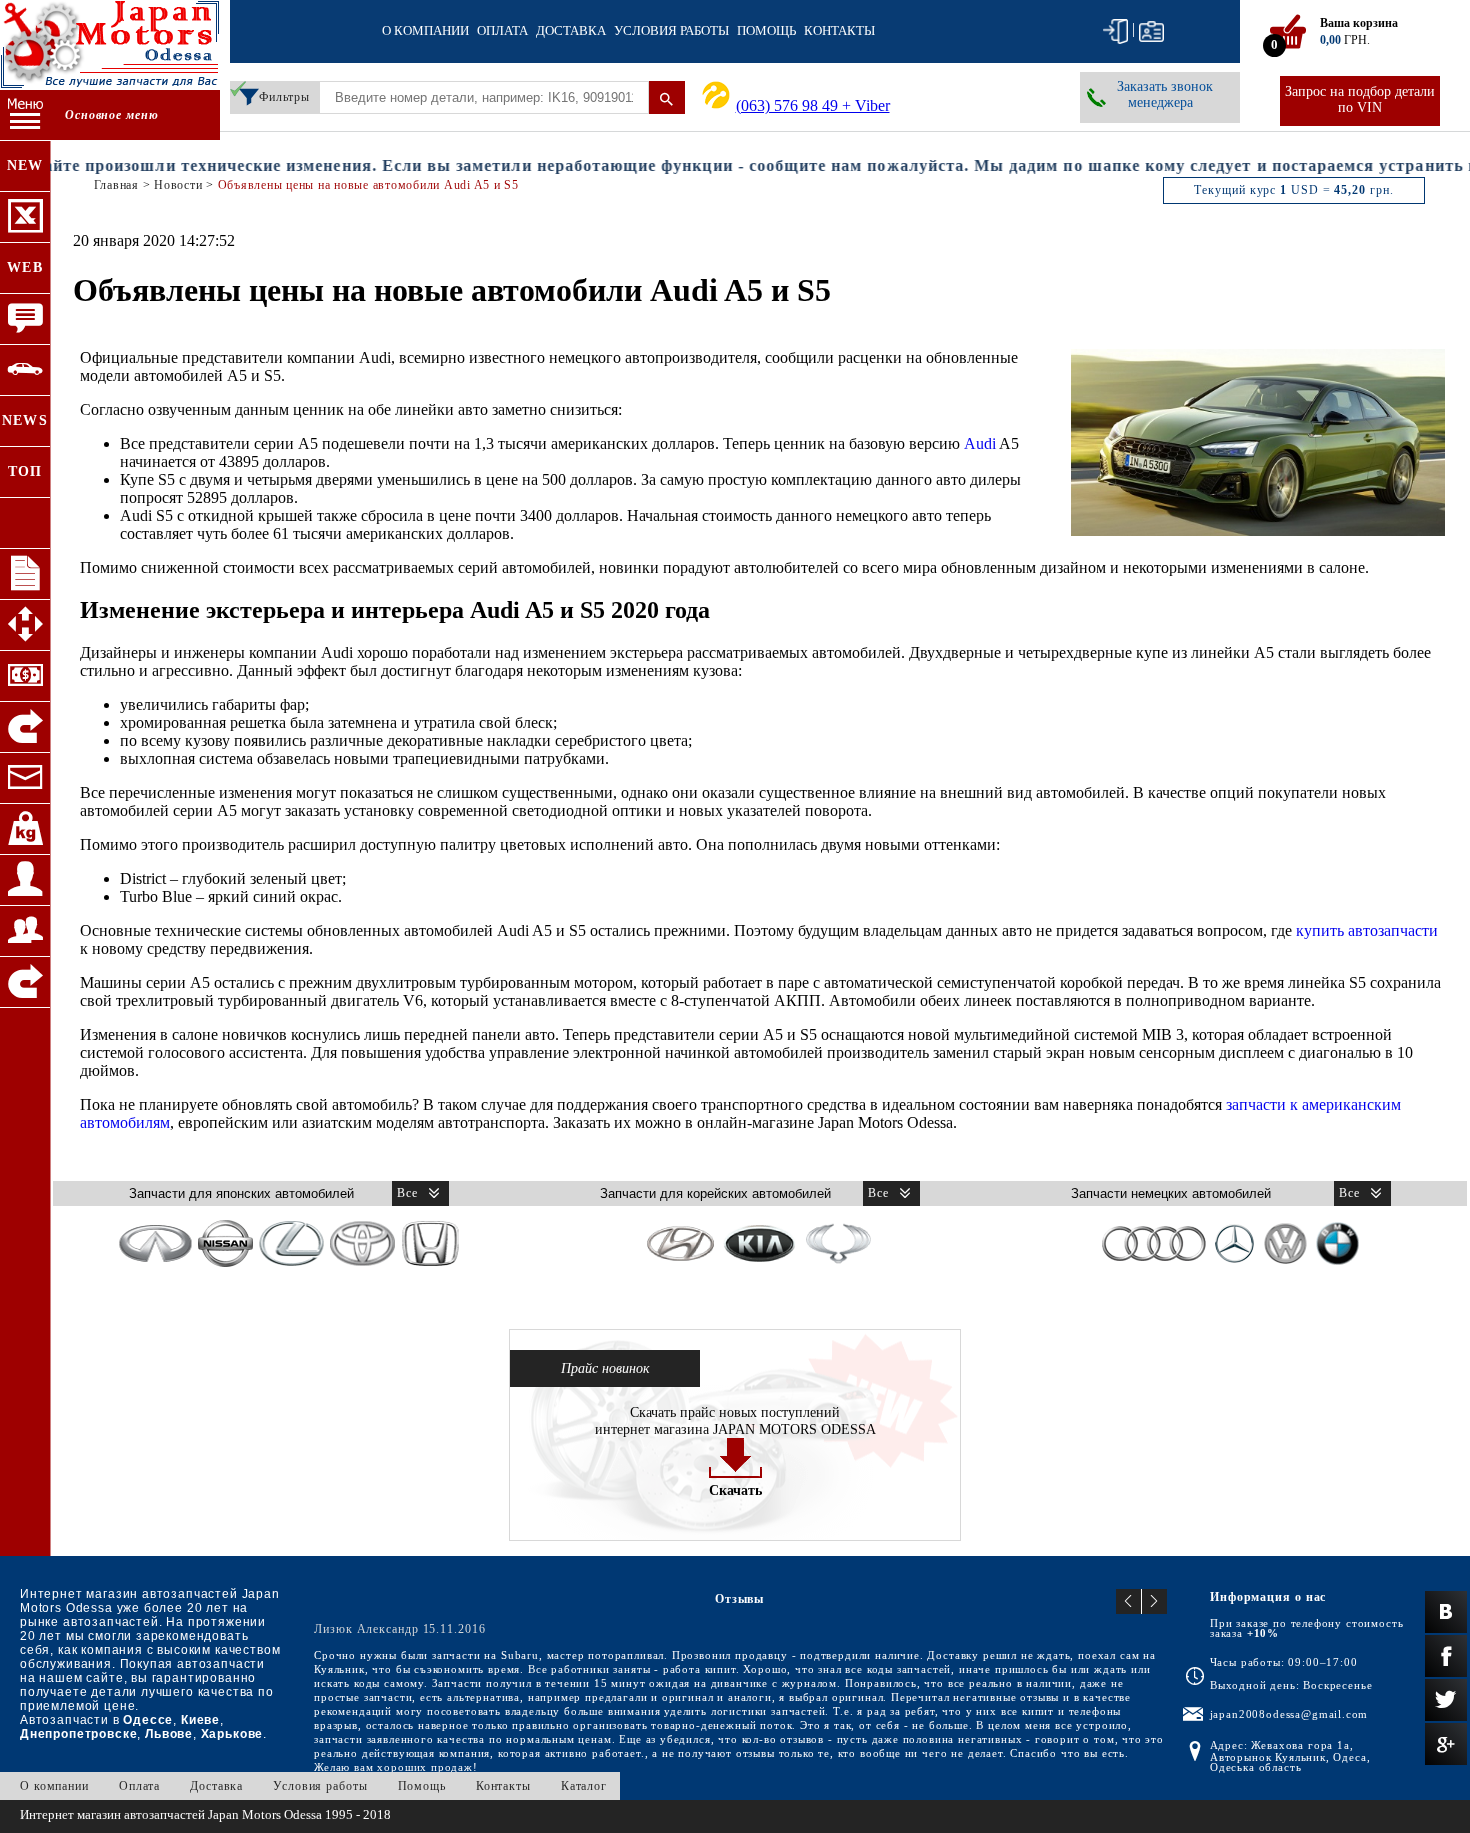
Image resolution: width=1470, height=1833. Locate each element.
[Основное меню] (25, 115)
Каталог (584, 1786)
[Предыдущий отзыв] (1129, 1601)
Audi (980, 443)
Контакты (839, 30)
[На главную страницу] (110, 47)
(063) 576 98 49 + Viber (813, 105)
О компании (425, 30)
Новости (178, 185)
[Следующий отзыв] (1154, 1601)
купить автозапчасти (1367, 930)
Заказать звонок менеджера (1165, 94)
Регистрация (1151, 31)
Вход (1115, 31)
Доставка (571, 30)
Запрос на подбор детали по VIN (1360, 99)
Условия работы (671, 30)
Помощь (766, 30)
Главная (116, 185)
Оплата (502, 30)
